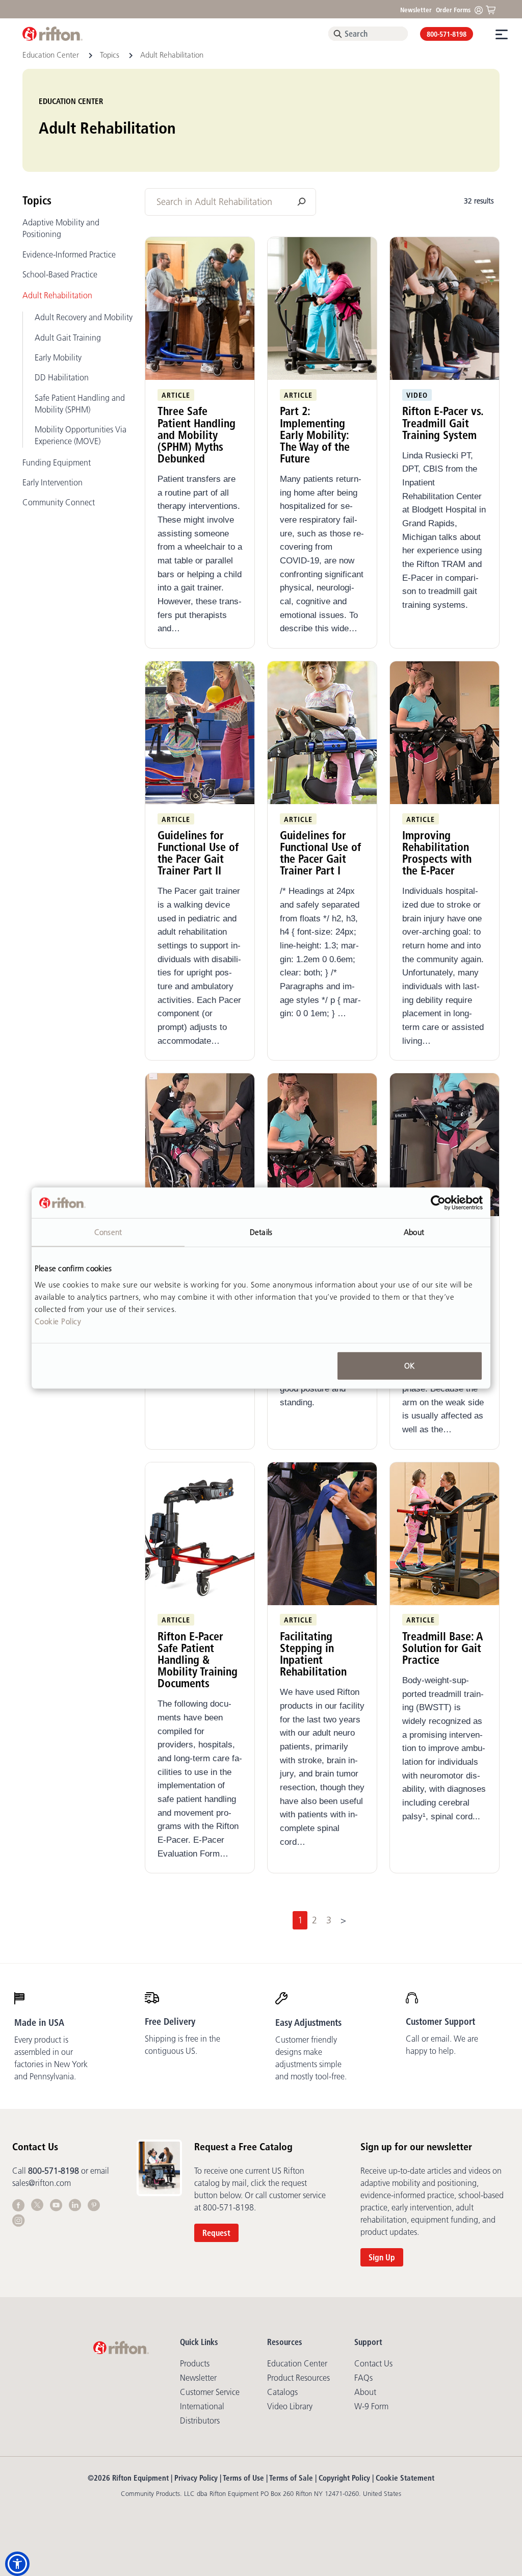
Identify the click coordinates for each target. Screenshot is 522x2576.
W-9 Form (371, 2406)
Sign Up (382, 2257)
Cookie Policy (58, 1321)
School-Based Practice (60, 274)
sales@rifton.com (42, 2183)
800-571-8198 (447, 34)
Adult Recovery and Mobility (84, 317)
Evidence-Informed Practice (69, 254)
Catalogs (282, 2392)
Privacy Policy (196, 2478)
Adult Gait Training (68, 338)
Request (216, 2233)
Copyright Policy (344, 2478)
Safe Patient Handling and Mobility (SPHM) (80, 404)
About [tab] (414, 1232)
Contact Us (373, 2363)
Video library (290, 2406)
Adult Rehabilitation (57, 295)
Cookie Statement (405, 2478)
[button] (17, 2564)
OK (409, 1365)
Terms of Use (243, 2478)
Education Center (52, 55)
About (365, 2392)
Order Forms (453, 10)
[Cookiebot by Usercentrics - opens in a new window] (438, 1203)
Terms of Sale (291, 2478)
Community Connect (59, 502)
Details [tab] (261, 1232)
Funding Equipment (57, 462)
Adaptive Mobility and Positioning (61, 228)
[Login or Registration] (481, 9)
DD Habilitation (62, 377)
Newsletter (416, 10)
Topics (111, 55)
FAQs (363, 2378)
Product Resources (298, 2378)
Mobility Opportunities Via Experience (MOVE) (81, 435)
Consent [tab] (108, 1232)
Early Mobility (58, 357)
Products (195, 2363)
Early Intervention (53, 482)
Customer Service (210, 2392)
